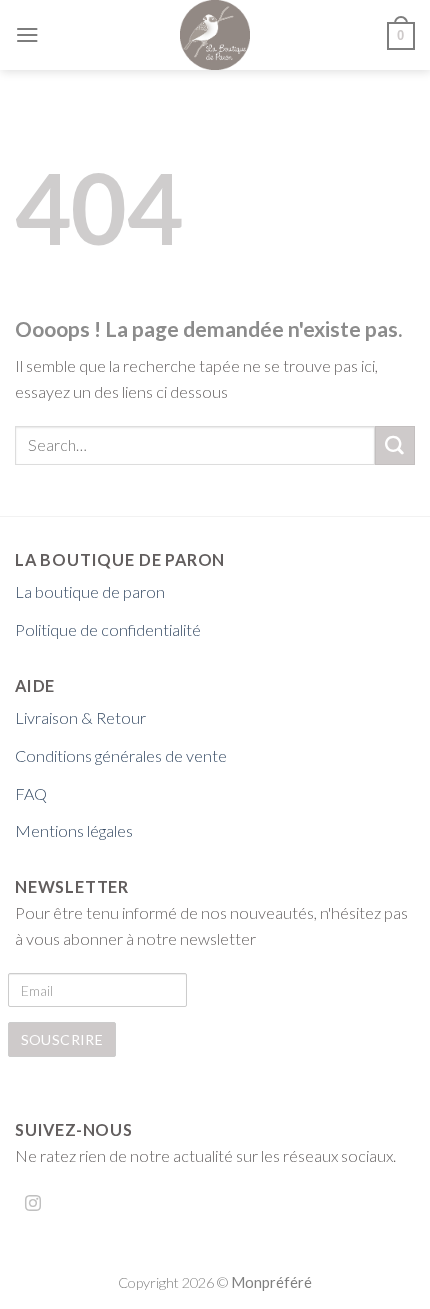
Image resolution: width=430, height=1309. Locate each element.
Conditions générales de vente (121, 755)
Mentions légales (74, 830)
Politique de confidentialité (108, 629)
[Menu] (27, 34)
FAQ (31, 793)
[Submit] (395, 446)
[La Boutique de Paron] (215, 35)
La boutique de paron (90, 591)
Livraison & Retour (80, 717)
